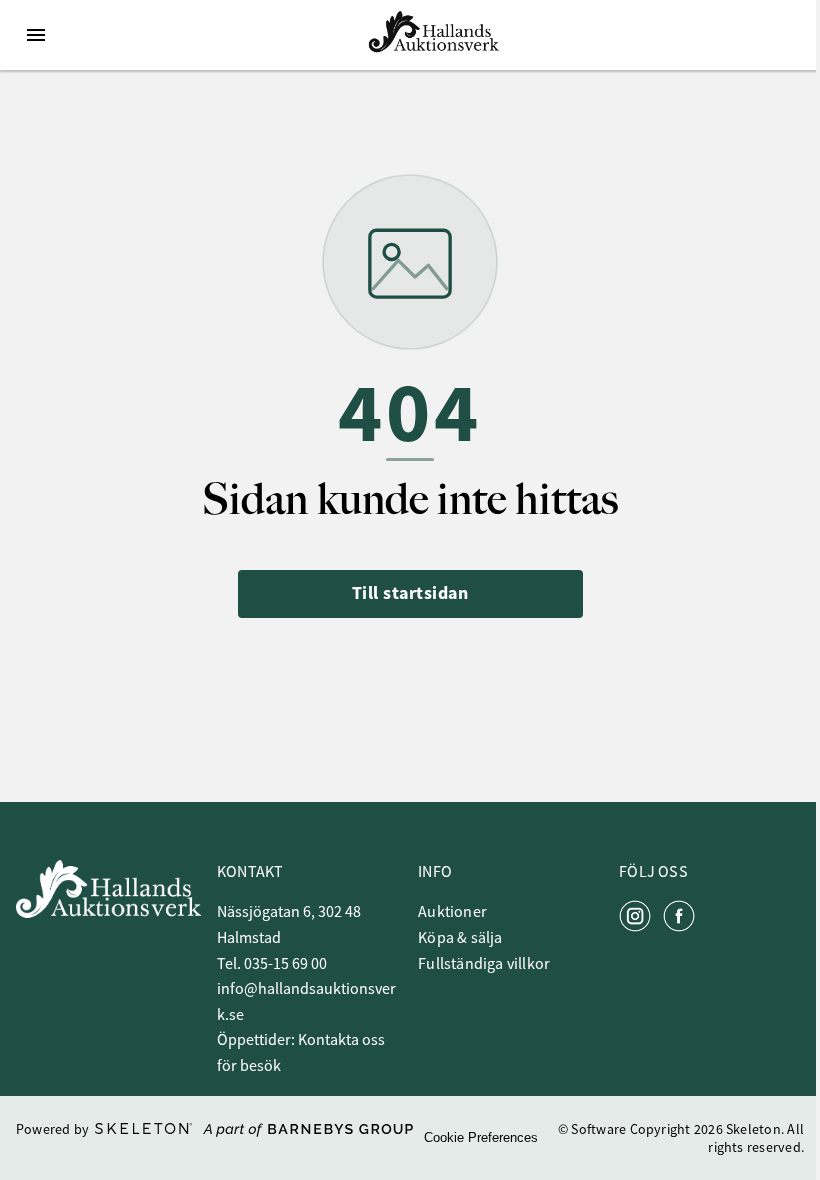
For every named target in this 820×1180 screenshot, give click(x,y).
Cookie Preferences (481, 1137)
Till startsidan (410, 593)
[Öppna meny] (36, 35)
